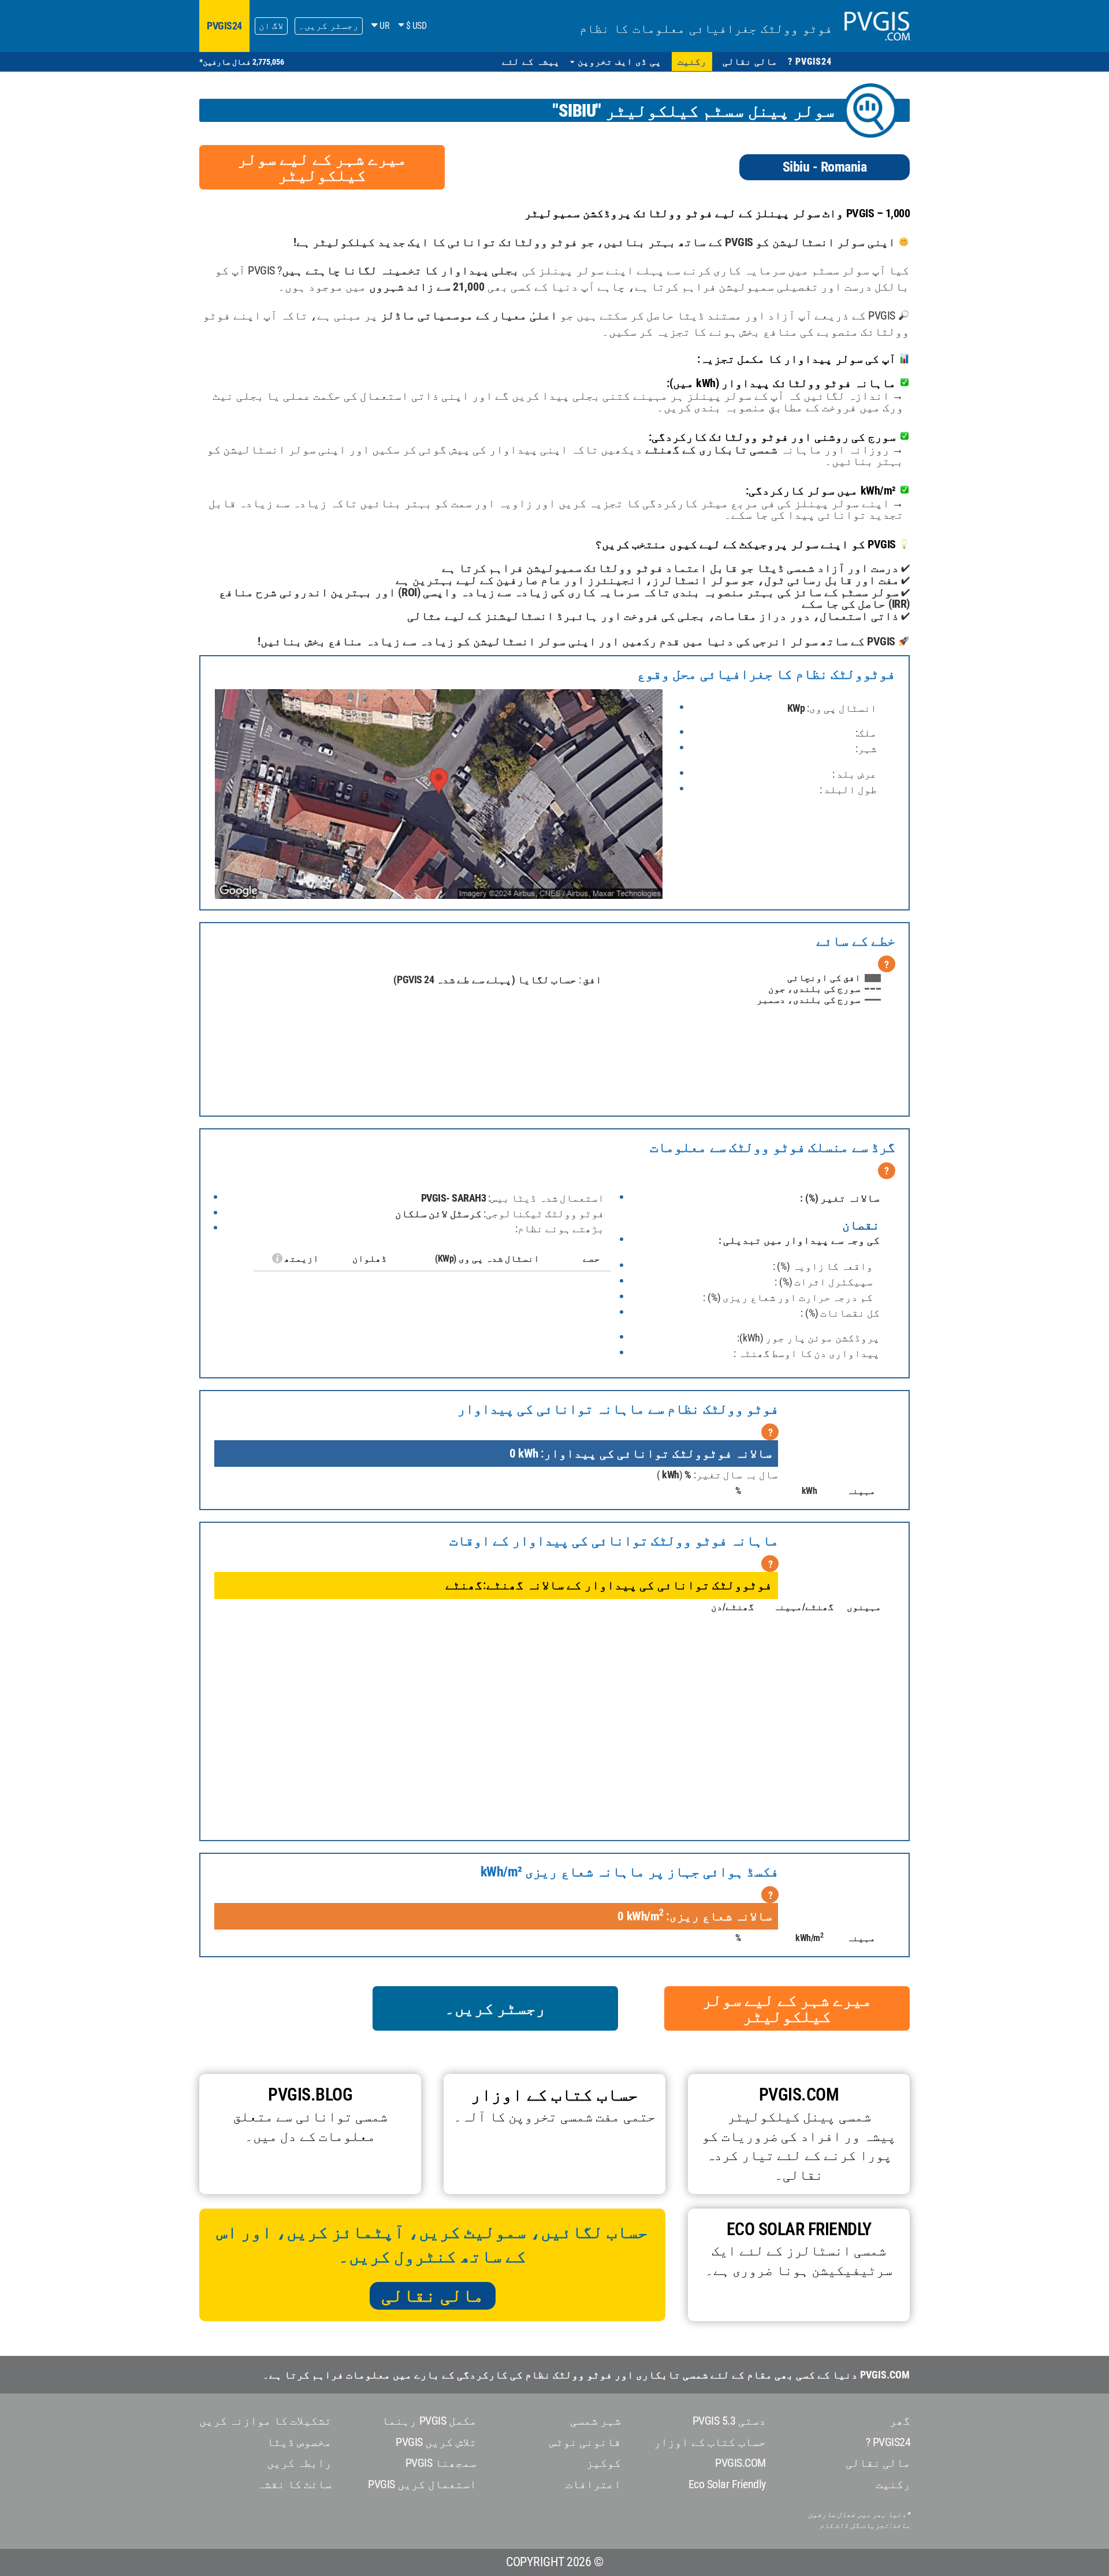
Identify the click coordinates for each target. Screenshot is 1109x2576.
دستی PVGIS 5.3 (729, 2421)
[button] (616, 62)
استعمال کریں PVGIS (422, 2484)
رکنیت (893, 2484)
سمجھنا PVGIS (441, 2463)
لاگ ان (271, 26)
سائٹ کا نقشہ (294, 2484)
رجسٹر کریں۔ (329, 26)
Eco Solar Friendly (727, 2484)
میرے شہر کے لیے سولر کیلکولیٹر (322, 167)
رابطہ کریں (299, 2463)
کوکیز (604, 2463)
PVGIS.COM (740, 2463)
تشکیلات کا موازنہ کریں (266, 2421)
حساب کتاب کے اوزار (710, 2442)
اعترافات (593, 2484)
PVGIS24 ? (888, 2442)
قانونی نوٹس (585, 2442)
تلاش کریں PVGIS (436, 2442)
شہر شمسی (596, 2421)
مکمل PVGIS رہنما (429, 2421)
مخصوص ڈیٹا (299, 2442)
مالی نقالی (433, 2295)
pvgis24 (224, 26)
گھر (900, 2421)
